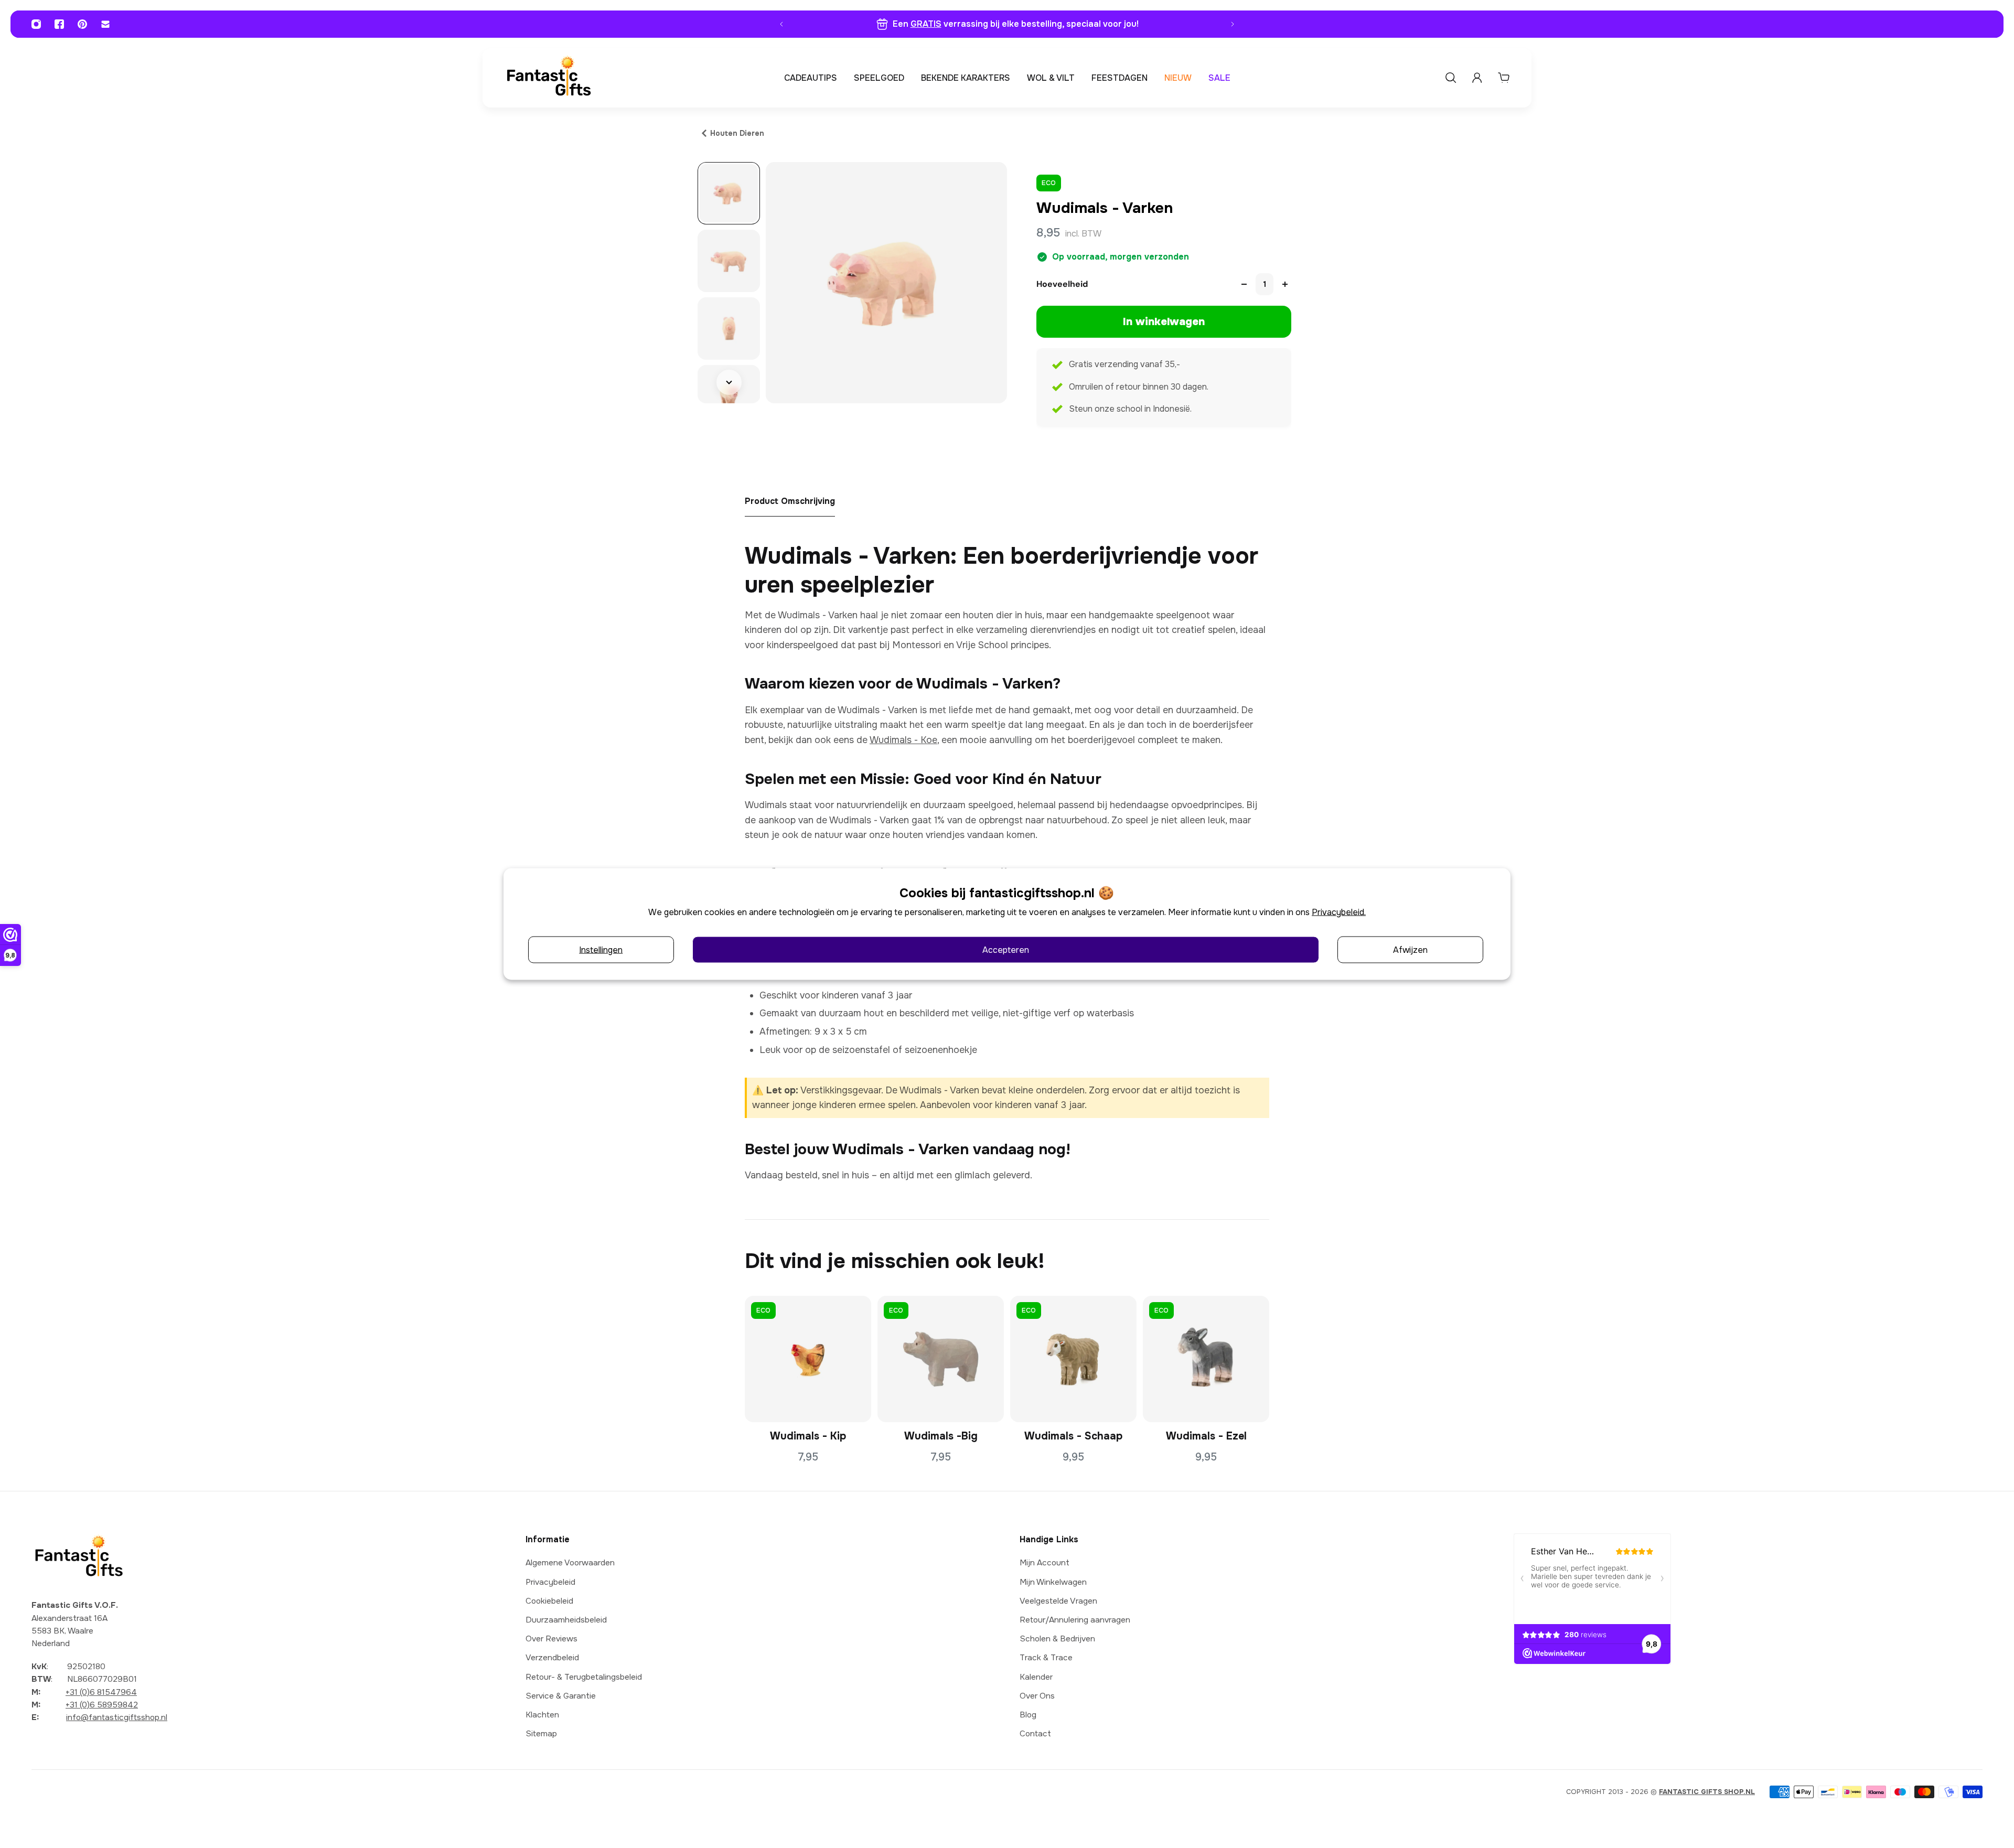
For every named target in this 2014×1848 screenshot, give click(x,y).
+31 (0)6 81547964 (101, 1692)
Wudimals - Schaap (1073, 1436)
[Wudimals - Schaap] (1073, 1359)
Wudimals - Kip (808, 1436)
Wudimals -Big (941, 1436)
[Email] (105, 24)
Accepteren (1006, 949)
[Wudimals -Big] (941, 1359)
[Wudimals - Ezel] (1206, 1359)
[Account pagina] (1477, 78)
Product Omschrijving (790, 501)
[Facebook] (59, 24)
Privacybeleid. (1339, 912)
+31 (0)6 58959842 (102, 1705)
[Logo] (549, 78)
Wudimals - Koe (903, 740)
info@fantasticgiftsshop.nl (117, 1717)
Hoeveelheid (1062, 284)
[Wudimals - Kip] (808, 1359)
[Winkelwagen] (1504, 78)
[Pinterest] (82, 24)
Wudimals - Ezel (1206, 1436)
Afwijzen (1410, 949)
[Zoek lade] (1451, 78)
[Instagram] (36, 24)
